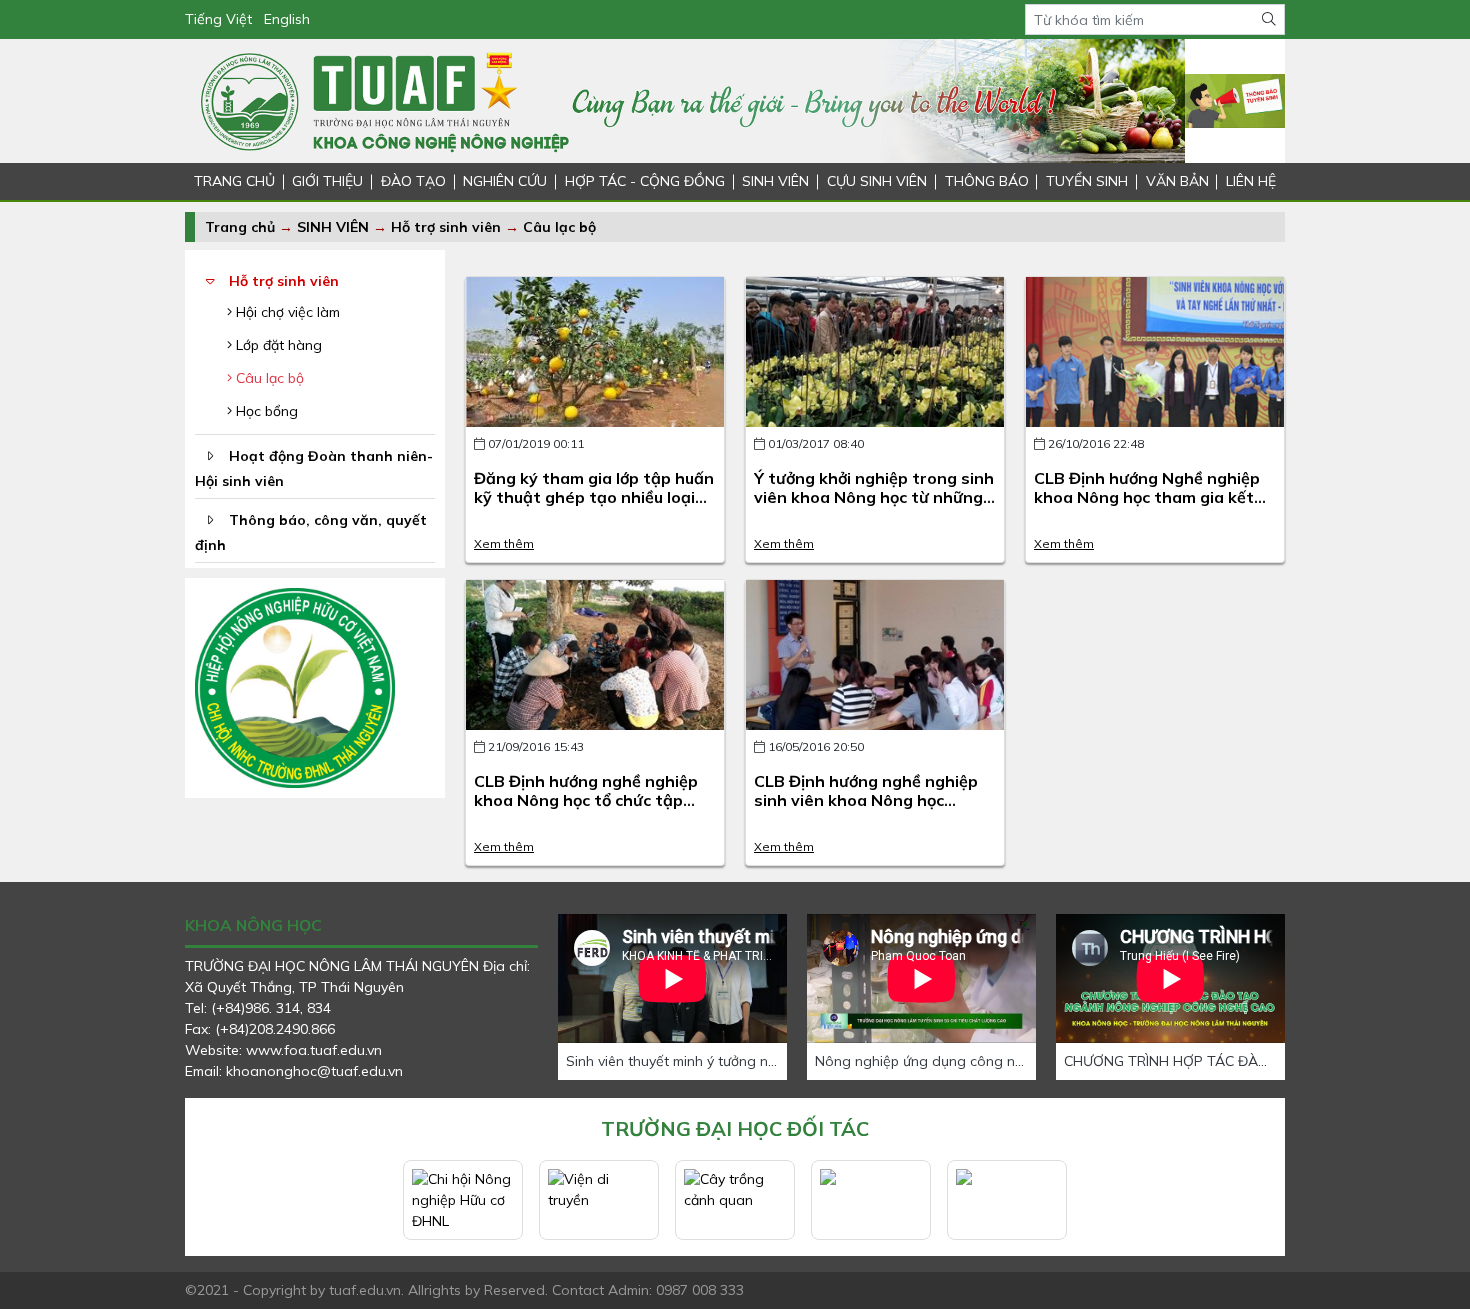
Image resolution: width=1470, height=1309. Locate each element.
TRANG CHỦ (234, 181)
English (287, 19)
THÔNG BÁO (987, 181)
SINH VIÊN (775, 181)
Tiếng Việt (218, 19)
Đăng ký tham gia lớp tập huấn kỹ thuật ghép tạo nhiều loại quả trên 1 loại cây (594, 497)
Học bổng (265, 411)
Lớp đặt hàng (277, 345)
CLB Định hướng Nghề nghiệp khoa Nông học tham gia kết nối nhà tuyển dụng (1147, 497)
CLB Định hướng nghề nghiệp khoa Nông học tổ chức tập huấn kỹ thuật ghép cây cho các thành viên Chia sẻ (586, 810)
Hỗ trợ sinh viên (446, 227)
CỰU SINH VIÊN (877, 181)
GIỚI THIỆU (327, 181)
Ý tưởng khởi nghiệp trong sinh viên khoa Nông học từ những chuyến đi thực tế (874, 497)
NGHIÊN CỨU (505, 181)
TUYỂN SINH (1087, 181)
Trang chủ (240, 227)
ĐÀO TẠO (413, 181)
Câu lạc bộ (559, 227)
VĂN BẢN (1177, 181)
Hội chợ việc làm (286, 312)
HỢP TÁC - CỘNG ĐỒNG (645, 181)
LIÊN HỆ (1251, 181)
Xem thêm (504, 543)
